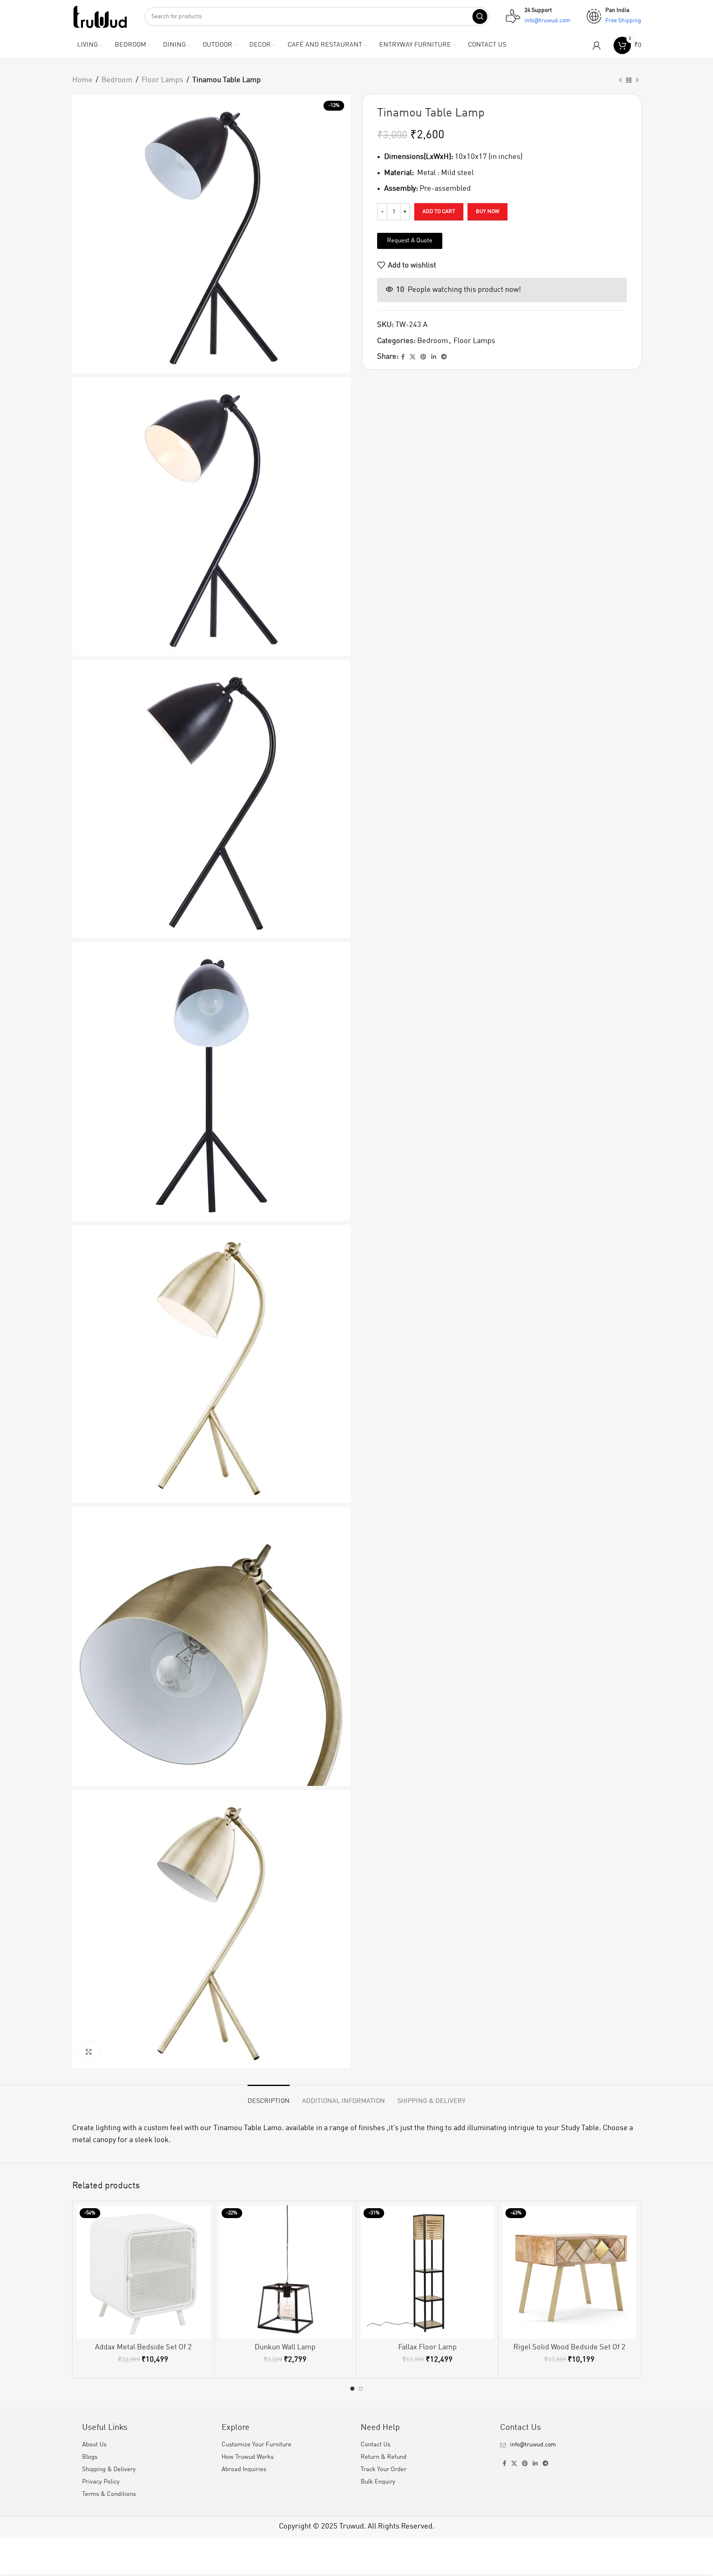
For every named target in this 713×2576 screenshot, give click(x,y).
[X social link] (413, 357)
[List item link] (566, 2445)
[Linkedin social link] (434, 357)
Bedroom (117, 80)
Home (82, 80)
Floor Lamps (162, 80)
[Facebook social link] (403, 357)
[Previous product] (621, 80)
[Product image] (143, 2272)
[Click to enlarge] (89, 2052)
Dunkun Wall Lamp (285, 2347)
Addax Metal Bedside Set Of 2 (143, 2347)
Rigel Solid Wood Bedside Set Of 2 (569, 2347)
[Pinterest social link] (423, 357)
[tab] (269, 2097)
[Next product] (637, 80)
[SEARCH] (480, 17)
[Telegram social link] (444, 357)
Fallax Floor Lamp (427, 2347)
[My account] (597, 45)
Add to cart (439, 212)
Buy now (488, 212)
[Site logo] (100, 16)
